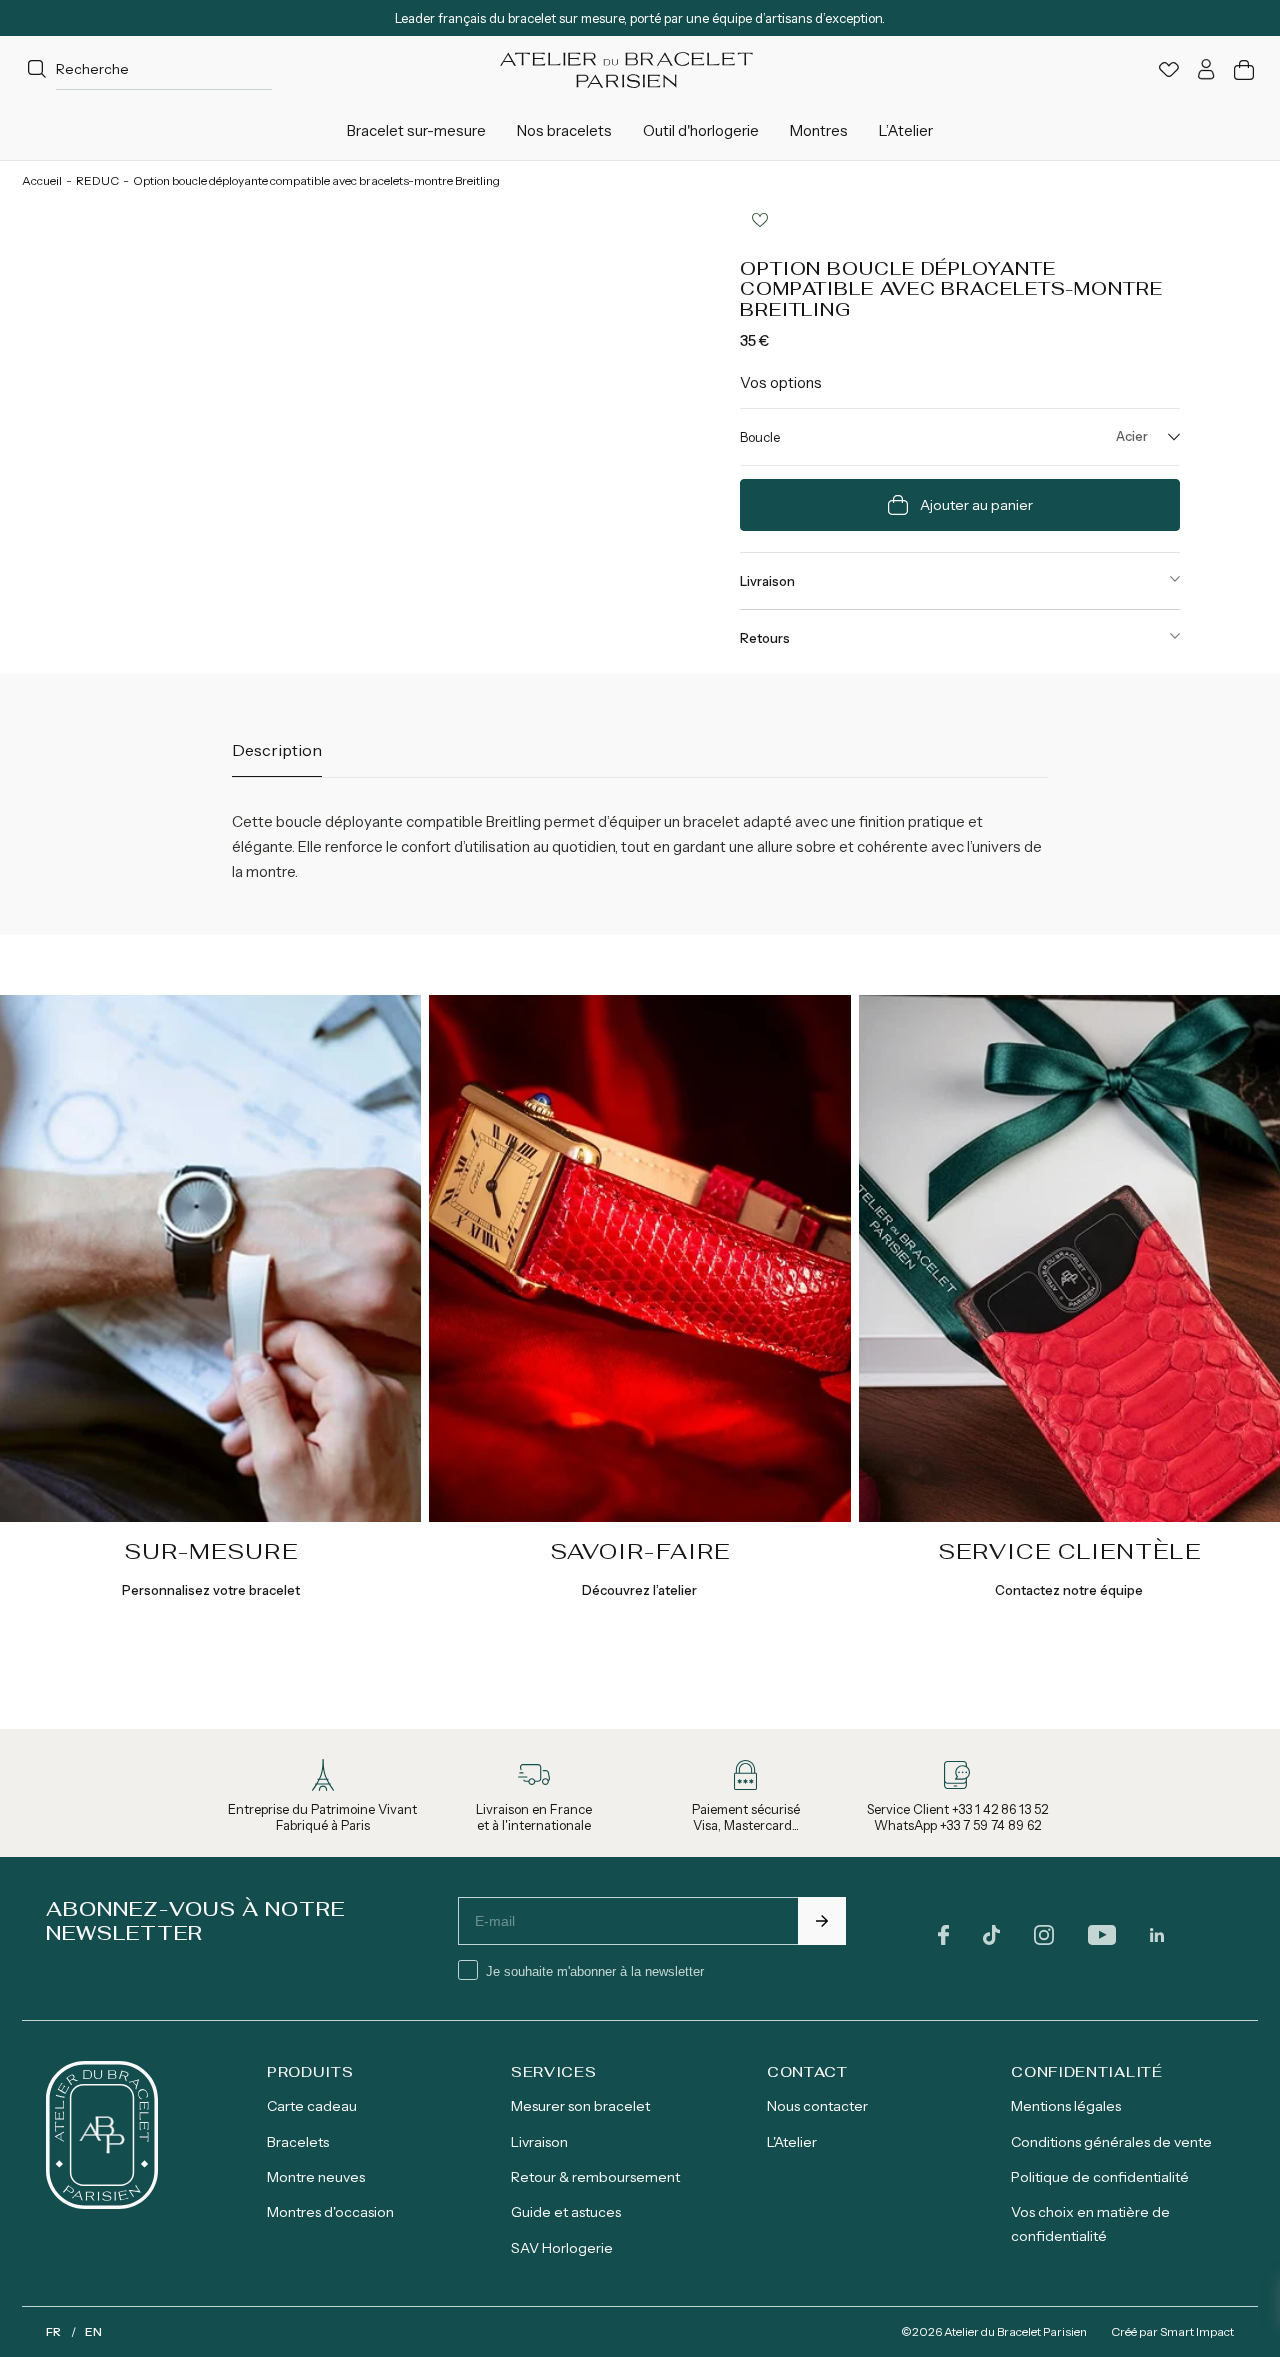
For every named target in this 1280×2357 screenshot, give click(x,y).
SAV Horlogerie (562, 2248)
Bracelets (298, 2142)
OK (822, 1921)
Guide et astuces (566, 2212)
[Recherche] (37, 70)
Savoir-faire (640, 1551)
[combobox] (147, 69)
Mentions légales (1066, 2106)
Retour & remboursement (595, 2177)
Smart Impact (1197, 2331)
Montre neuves (316, 2177)
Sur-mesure (211, 1551)
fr (53, 2331)
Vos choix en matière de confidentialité (1090, 2223)
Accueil (42, 180)
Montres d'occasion (330, 2212)
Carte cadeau (312, 2106)
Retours (765, 638)
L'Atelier (792, 2142)
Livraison (767, 581)
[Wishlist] (1169, 69)
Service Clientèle (1069, 1551)
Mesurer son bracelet (580, 2106)
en (93, 2331)
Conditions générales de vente (1111, 2142)
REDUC (97, 180)
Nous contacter (817, 2106)
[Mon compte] (1206, 69)
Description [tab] (277, 750)
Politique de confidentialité (1100, 2177)
